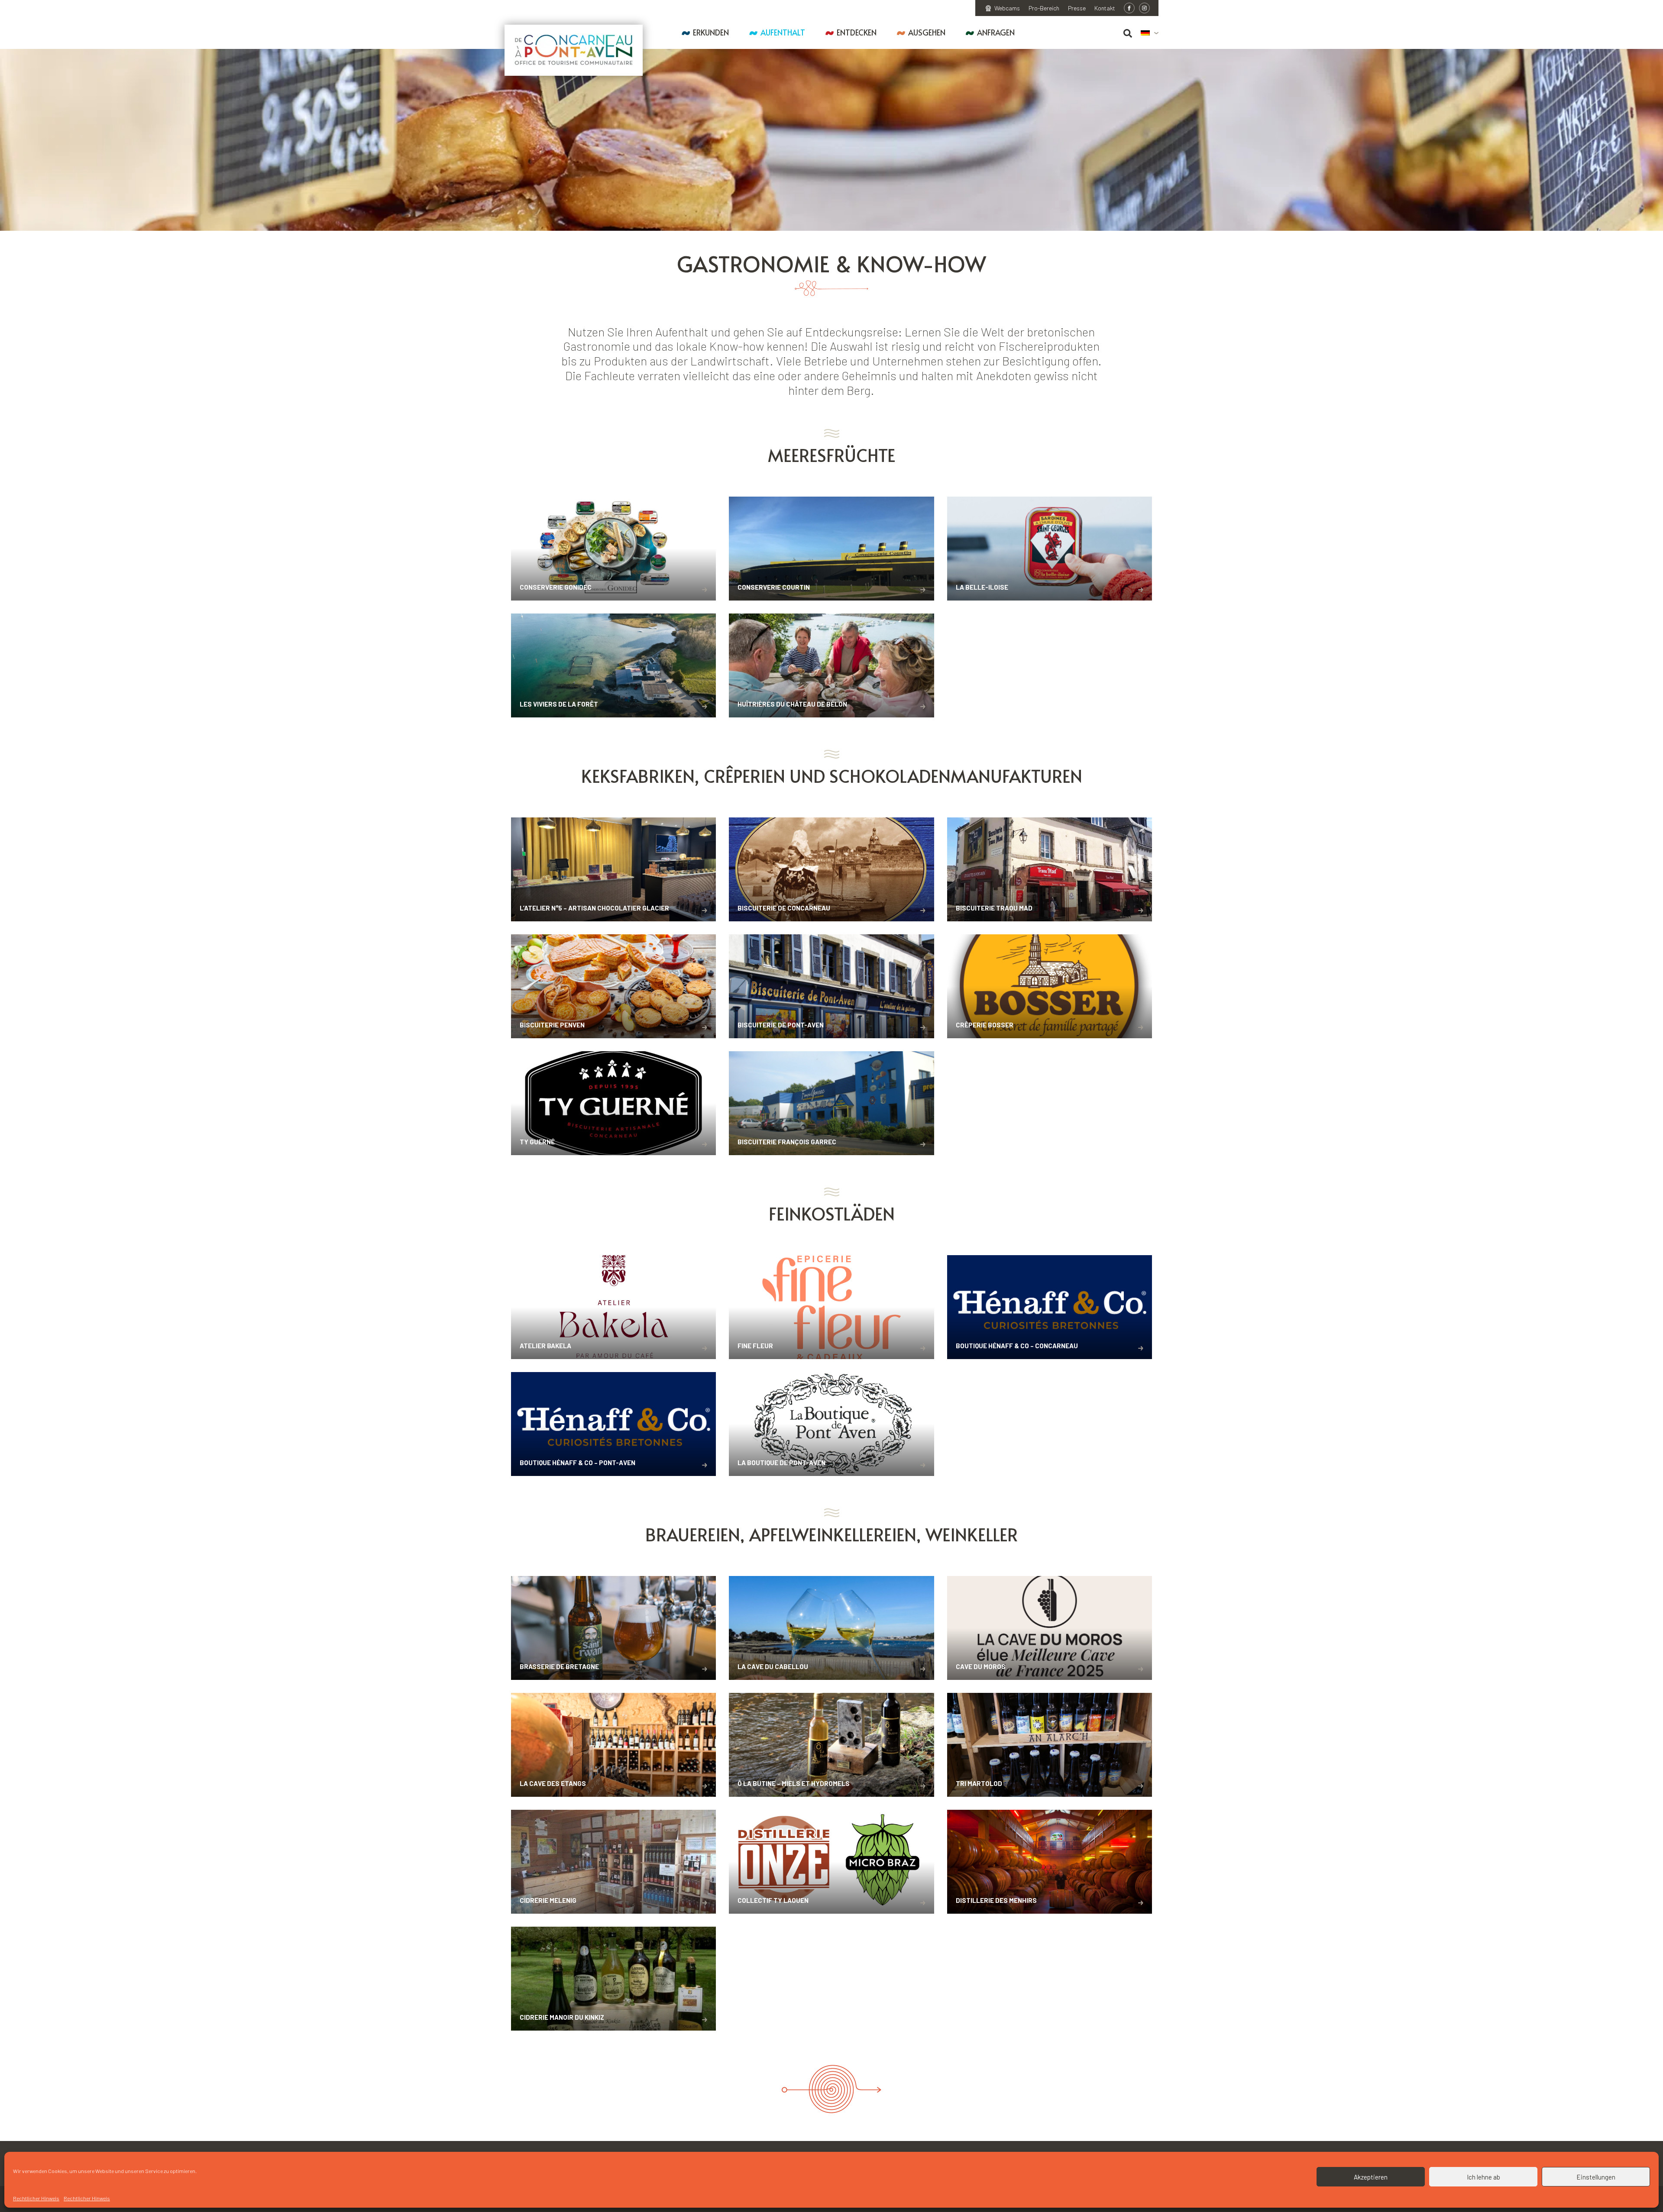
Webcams (1007, 8)
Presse (1077, 8)
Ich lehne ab (1483, 2177)
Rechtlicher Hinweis (36, 2198)
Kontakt (1105, 8)
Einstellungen (1596, 2177)
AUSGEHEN (927, 32)
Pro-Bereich (1044, 8)
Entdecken (857, 32)
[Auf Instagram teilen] (1144, 8)
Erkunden (711, 32)
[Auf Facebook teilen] (1129, 8)
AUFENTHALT (783, 32)
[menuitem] (1150, 33)
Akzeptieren (1371, 2177)
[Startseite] (574, 50)
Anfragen (996, 32)
